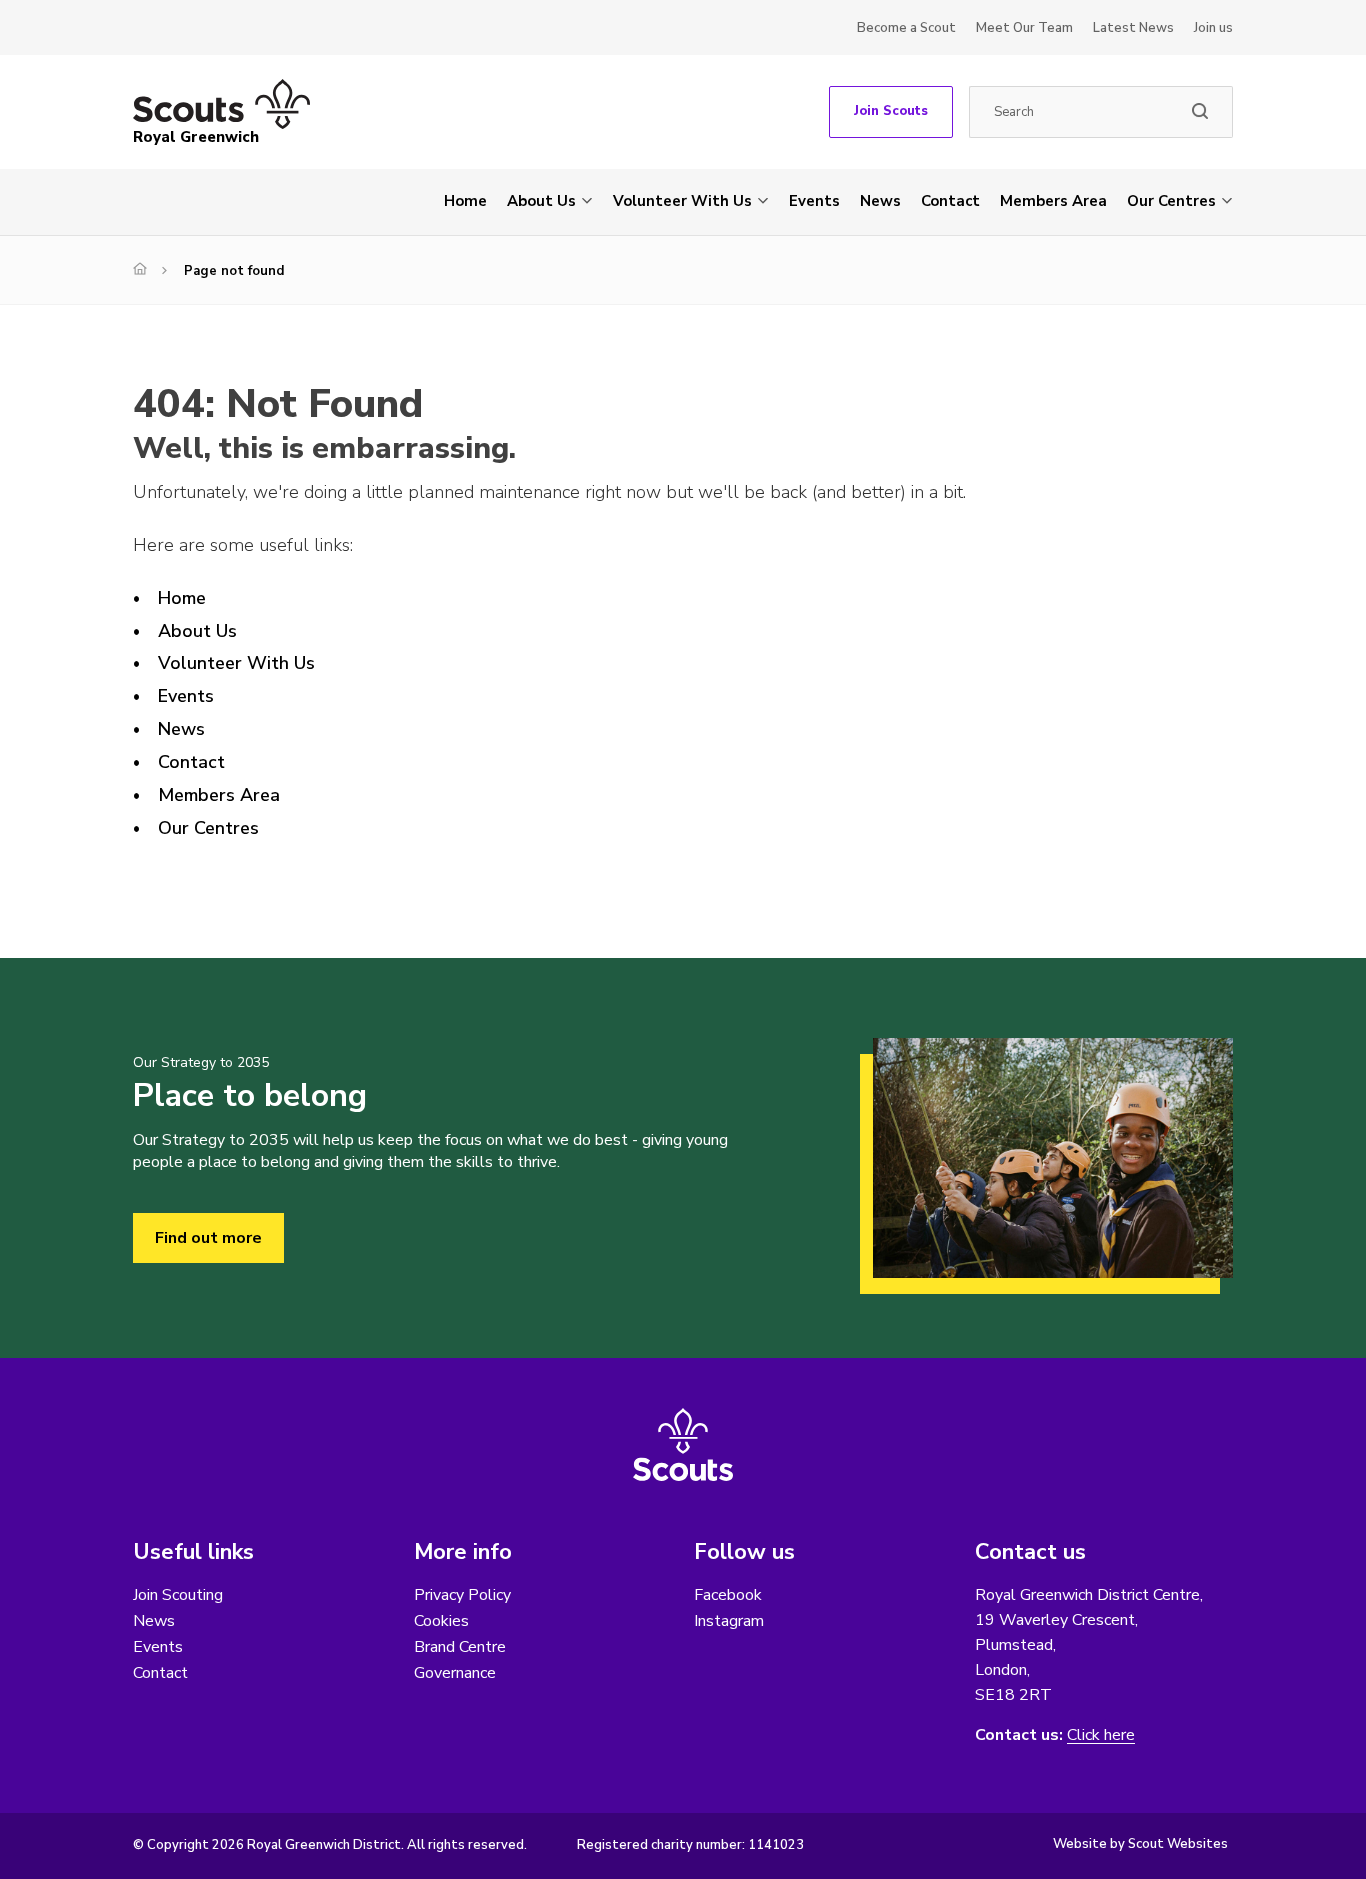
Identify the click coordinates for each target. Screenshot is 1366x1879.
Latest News (1133, 28)
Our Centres (1171, 201)
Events (814, 201)
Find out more (208, 1238)
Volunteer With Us (682, 201)
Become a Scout (906, 28)
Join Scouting (178, 1595)
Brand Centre (460, 1647)
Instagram (729, 1621)
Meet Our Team (1024, 28)
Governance (455, 1673)
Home (465, 201)
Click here (1101, 1735)
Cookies (441, 1621)
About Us (541, 201)
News (880, 201)
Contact (950, 201)
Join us (1213, 28)
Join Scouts (891, 111)
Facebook (728, 1595)
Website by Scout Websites (1140, 1844)
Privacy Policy (462, 1595)
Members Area (1053, 201)
